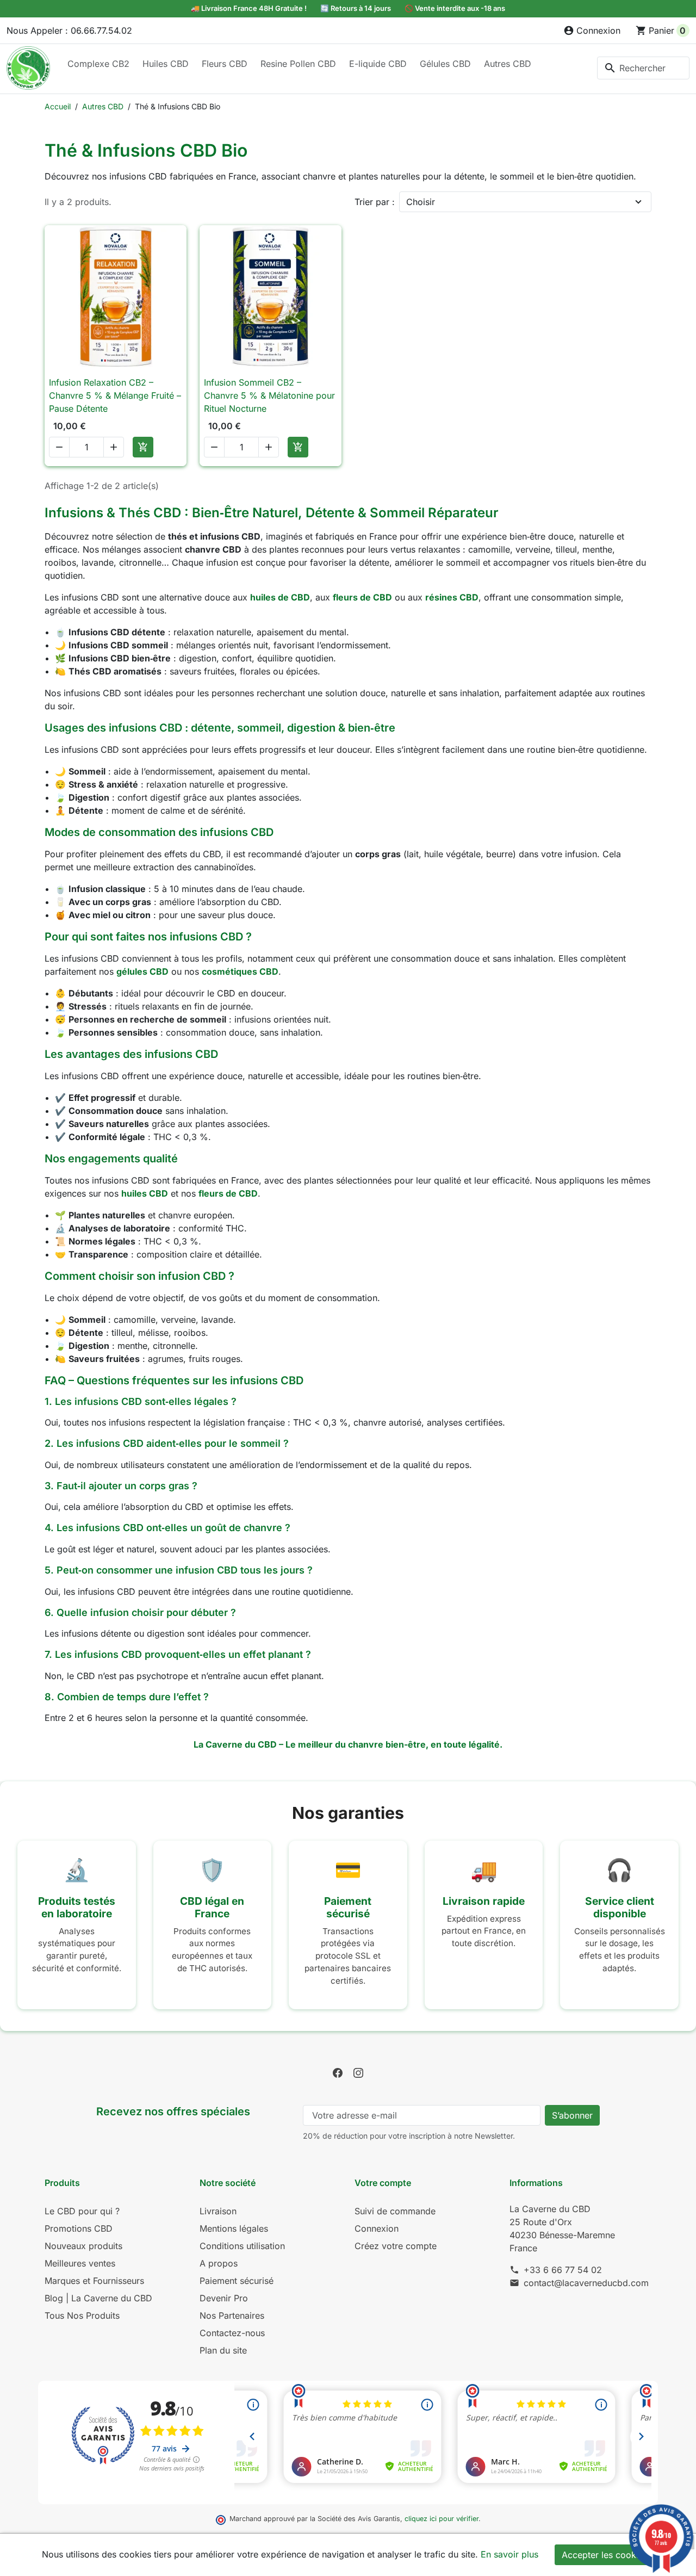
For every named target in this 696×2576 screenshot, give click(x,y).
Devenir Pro (224, 2298)
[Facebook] (338, 2072)
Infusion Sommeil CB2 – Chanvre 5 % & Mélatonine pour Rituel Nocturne (269, 395)
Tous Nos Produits (82, 2315)
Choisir (421, 202)
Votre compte (383, 2183)
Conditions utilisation (242, 2246)
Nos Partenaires (232, 2315)
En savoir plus (509, 2554)
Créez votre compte (396, 2246)
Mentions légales (234, 2228)
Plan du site (223, 2350)
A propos (219, 2263)
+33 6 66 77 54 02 (563, 2270)
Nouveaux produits (83, 2246)
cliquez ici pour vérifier (442, 2519)
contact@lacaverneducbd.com (586, 2283)
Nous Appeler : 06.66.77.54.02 (69, 30)
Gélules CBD (445, 64)
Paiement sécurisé (237, 2281)
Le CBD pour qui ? (82, 2211)
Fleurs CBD (225, 64)
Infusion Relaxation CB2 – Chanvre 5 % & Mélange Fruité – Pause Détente (115, 395)
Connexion (377, 2228)
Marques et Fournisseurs (94, 2281)
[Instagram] (358, 2072)
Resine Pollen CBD (298, 64)
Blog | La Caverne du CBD (98, 2298)
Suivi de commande (395, 2211)
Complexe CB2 (98, 64)
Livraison (218, 2211)
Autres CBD (508, 64)
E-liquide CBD (378, 64)
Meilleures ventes (80, 2263)
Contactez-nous (232, 2333)
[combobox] (643, 68)
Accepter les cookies (605, 2555)
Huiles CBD (166, 64)
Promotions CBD (79, 2228)
